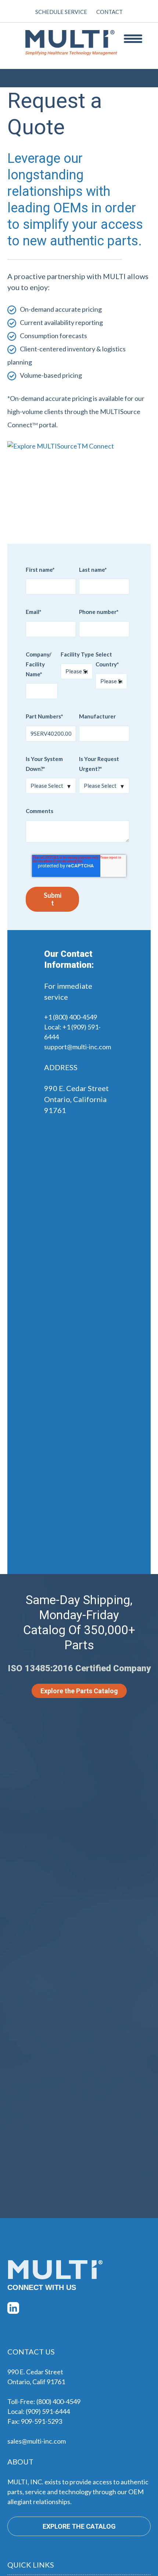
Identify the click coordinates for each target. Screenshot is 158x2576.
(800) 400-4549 (58, 2401)
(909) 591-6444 (48, 2411)
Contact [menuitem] (109, 12)
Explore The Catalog (79, 2526)
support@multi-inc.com (78, 1047)
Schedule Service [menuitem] (61, 12)
